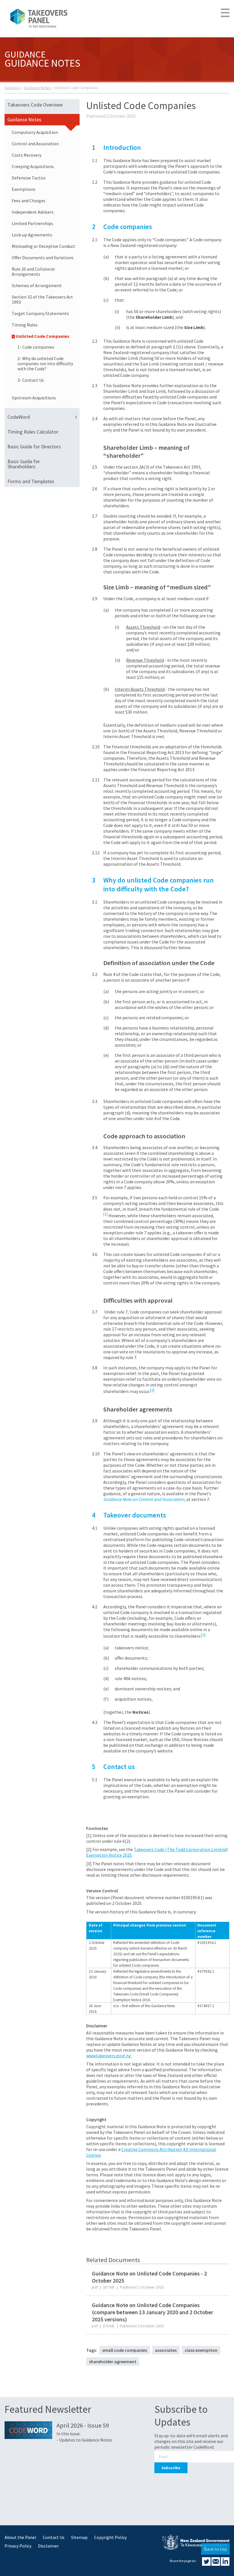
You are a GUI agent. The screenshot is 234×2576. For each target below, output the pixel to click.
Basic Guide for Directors (34, 447)
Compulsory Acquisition (35, 132)
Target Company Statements (40, 313)
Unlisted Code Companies (43, 336)
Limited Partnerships (32, 223)
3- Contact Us (31, 380)
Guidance (13, 88)
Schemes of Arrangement (37, 285)
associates (166, 2350)
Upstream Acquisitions (34, 398)
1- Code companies (36, 347)
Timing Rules (25, 325)
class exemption (201, 2350)
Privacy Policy (18, 2546)
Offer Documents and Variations (43, 258)
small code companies (125, 2350)
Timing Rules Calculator (33, 432)
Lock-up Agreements (32, 235)
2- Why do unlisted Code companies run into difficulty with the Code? (45, 363)
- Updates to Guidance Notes (84, 2440)
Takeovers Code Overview (35, 105)
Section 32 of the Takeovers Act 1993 (42, 299)
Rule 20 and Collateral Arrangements (33, 271)
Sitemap (79, 2537)
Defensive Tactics (29, 178)
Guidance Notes (38, 88)
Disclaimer (48, 2546)
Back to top (215, 2549)
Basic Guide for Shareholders (24, 464)
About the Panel (20, 2537)
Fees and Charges (29, 201)
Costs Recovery (27, 155)
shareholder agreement (113, 2361)
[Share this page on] (207, 2564)
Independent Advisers (33, 212)
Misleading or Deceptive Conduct (44, 246)
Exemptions (24, 189)
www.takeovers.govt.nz (109, 2056)
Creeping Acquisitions (33, 166)
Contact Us (54, 2537)
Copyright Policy (110, 2537)
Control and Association (35, 144)
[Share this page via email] (216, 2564)
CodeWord (19, 417)
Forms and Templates (31, 481)
